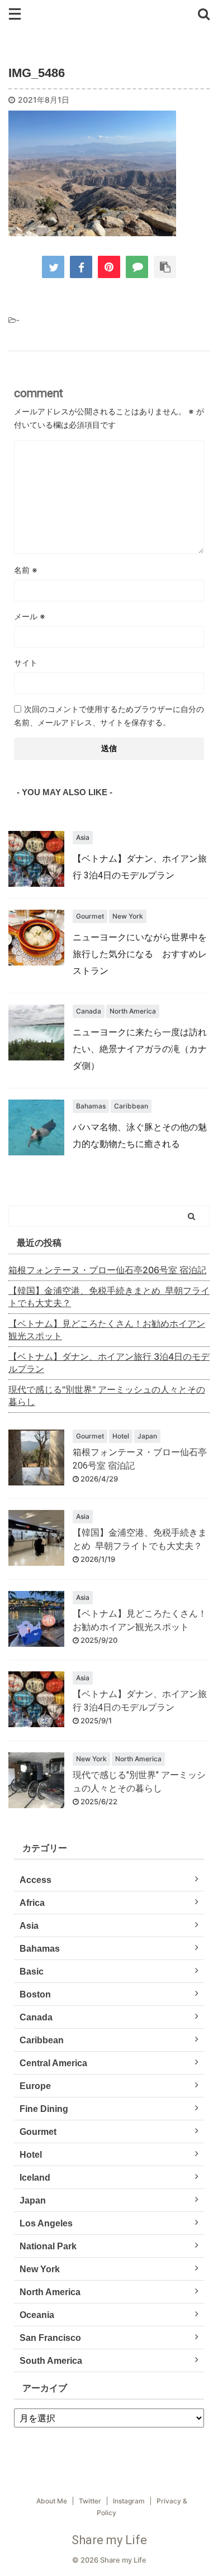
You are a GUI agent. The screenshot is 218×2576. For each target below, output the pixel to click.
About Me (52, 2501)
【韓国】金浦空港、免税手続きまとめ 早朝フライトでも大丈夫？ (109, 1297)
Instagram (129, 2501)
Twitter (90, 2501)
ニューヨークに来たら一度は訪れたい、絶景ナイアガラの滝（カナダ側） (140, 1049)
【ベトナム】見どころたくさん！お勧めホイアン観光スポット (107, 1330)
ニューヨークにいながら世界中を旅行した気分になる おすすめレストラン (140, 954)
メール (30, 616)
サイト (26, 663)
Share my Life (109, 2540)
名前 (26, 570)
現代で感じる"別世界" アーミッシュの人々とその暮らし (107, 1395)
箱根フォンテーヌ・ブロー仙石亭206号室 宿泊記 (107, 1270)
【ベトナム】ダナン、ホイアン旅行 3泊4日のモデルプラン (109, 1363)
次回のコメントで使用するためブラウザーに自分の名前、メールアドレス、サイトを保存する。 (109, 716)
